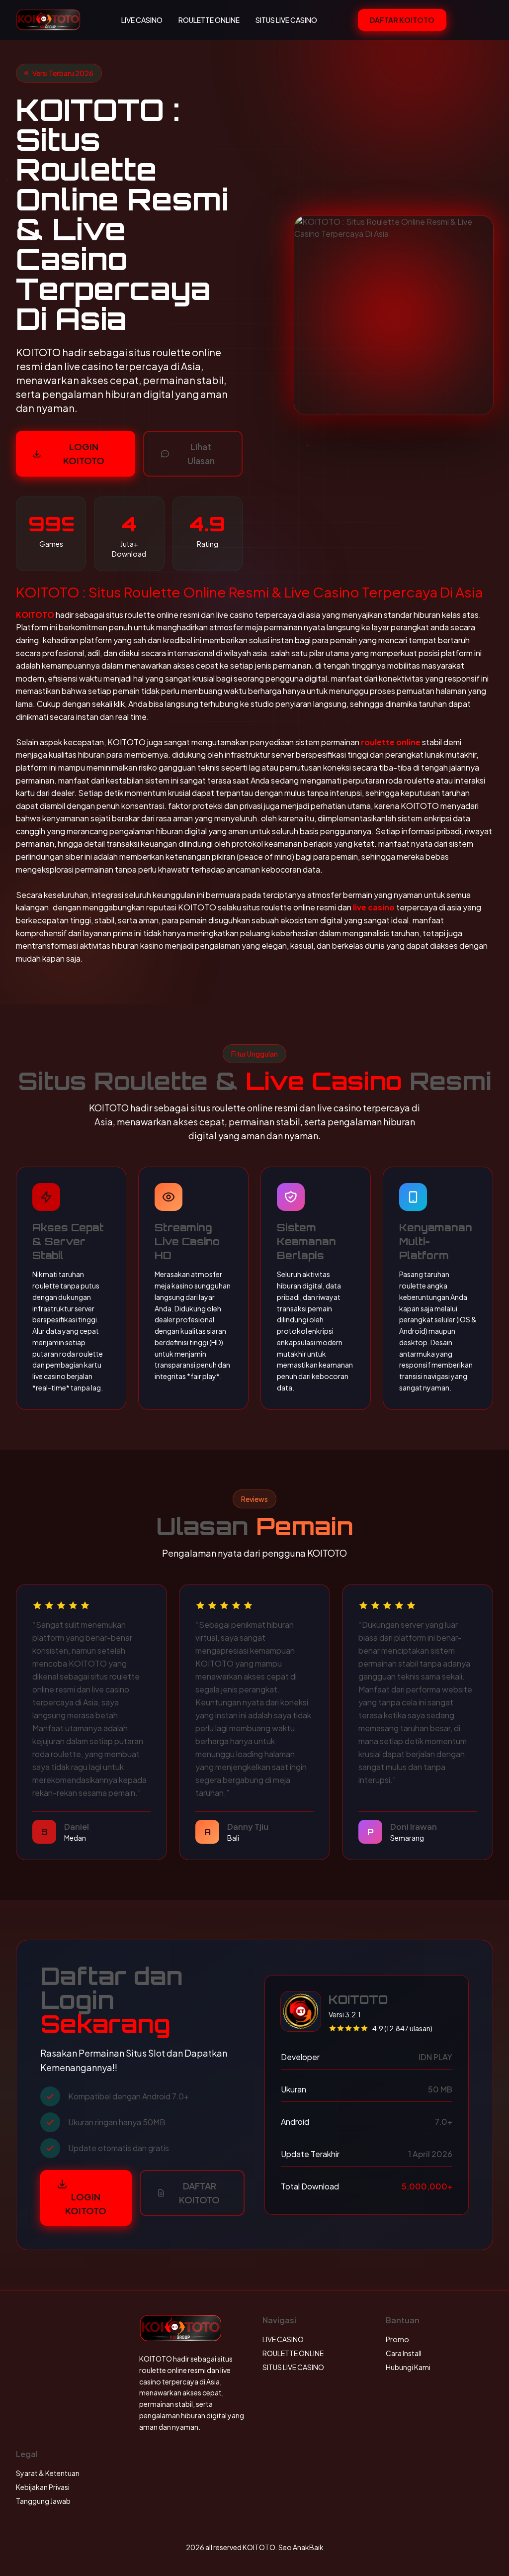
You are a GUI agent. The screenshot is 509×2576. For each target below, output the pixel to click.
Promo (397, 2339)
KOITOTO (35, 615)
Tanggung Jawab (43, 2501)
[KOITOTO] (48, 20)
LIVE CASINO (142, 20)
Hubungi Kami (408, 2367)
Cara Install (404, 2353)
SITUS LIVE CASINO (286, 20)
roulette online (391, 742)
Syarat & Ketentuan (48, 2473)
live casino (374, 907)
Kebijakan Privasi (43, 2487)
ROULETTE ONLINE (209, 20)
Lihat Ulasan (201, 453)
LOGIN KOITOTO (84, 453)
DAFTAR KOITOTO (402, 20)
